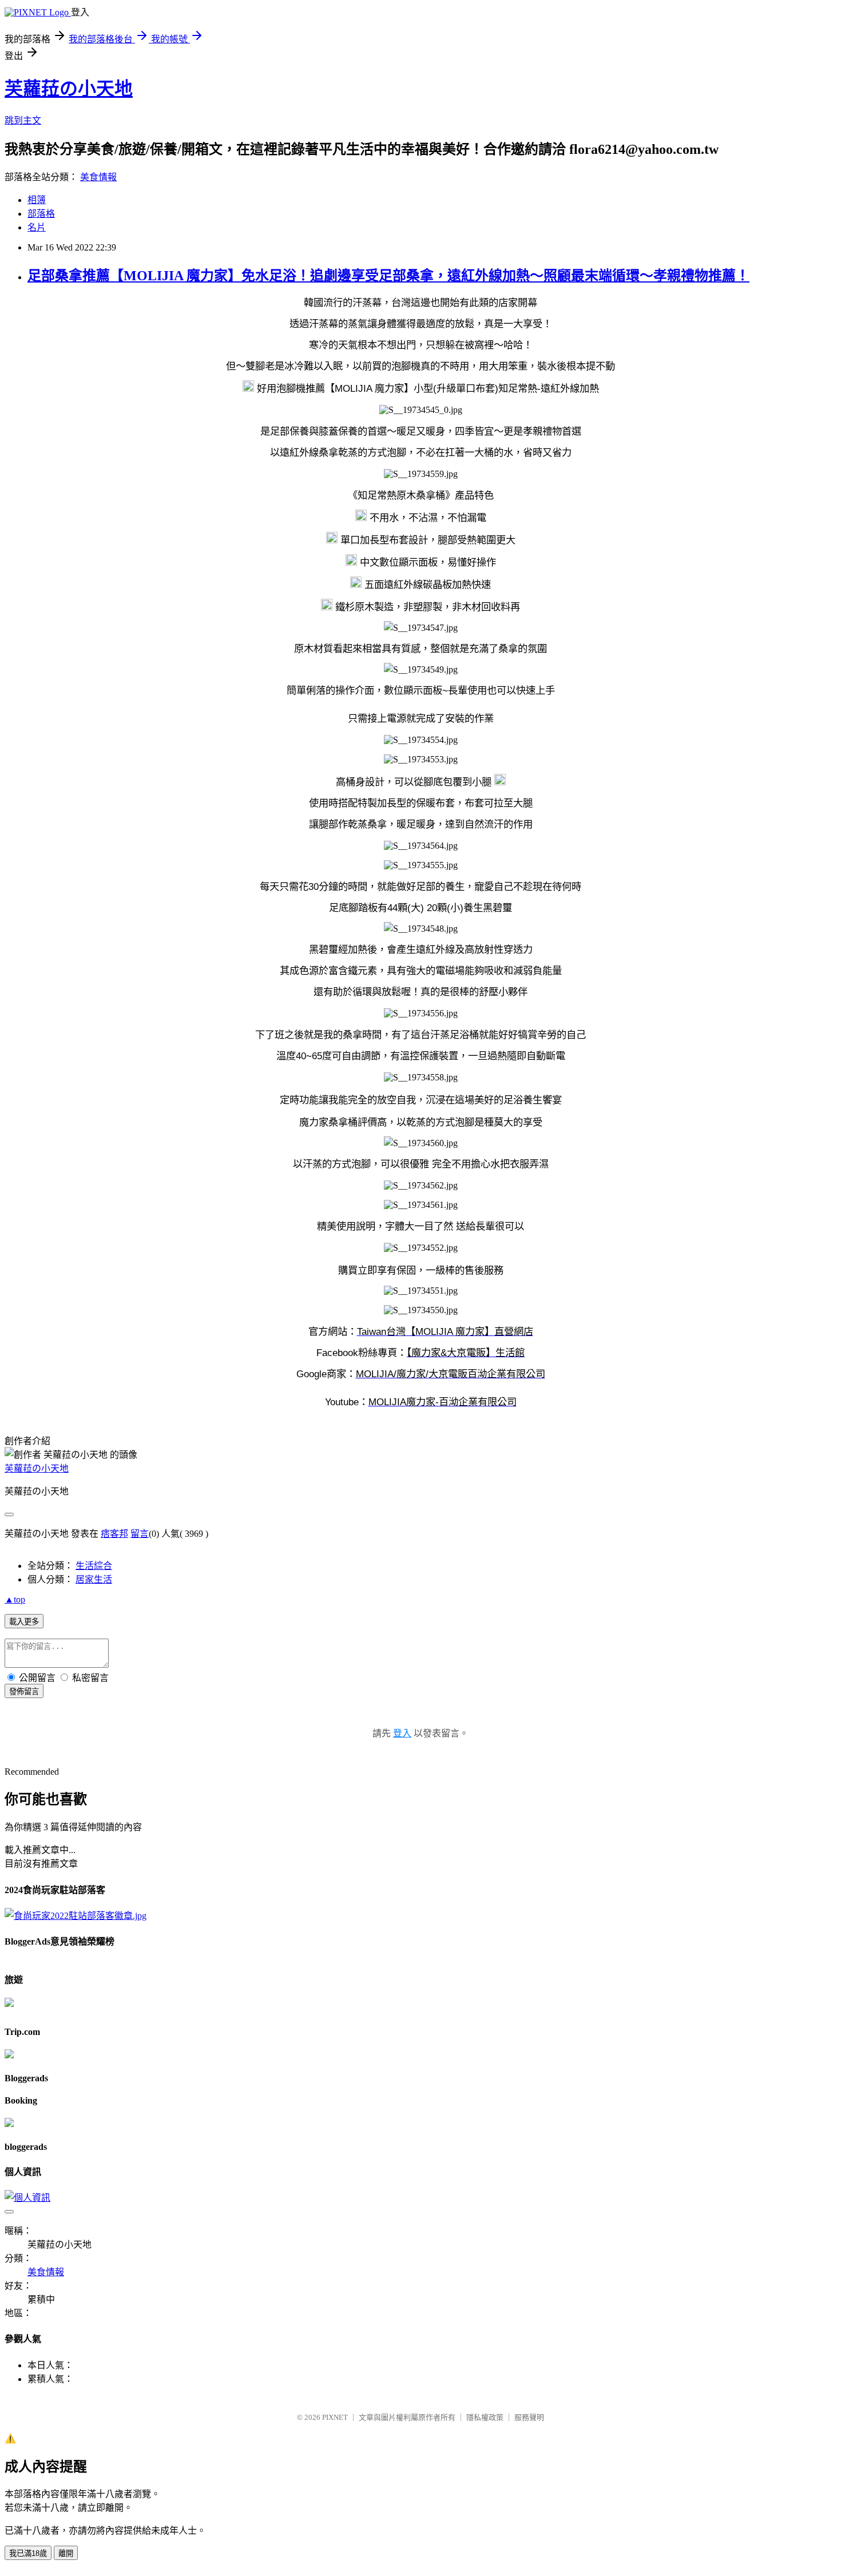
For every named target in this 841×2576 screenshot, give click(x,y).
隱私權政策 (485, 2417)
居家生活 (94, 1579)
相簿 (37, 200)
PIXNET (335, 2417)
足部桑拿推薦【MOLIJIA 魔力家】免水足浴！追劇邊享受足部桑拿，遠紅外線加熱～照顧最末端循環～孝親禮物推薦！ (388, 276)
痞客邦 (114, 1534)
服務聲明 (529, 2417)
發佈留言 (24, 1692)
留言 (140, 1534)
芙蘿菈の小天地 (69, 89)
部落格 (41, 214)
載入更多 (24, 1622)
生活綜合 (94, 1566)
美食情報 (98, 177)
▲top (15, 1599)
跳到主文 (23, 120)
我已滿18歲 (28, 2553)
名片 (37, 227)
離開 (66, 2553)
